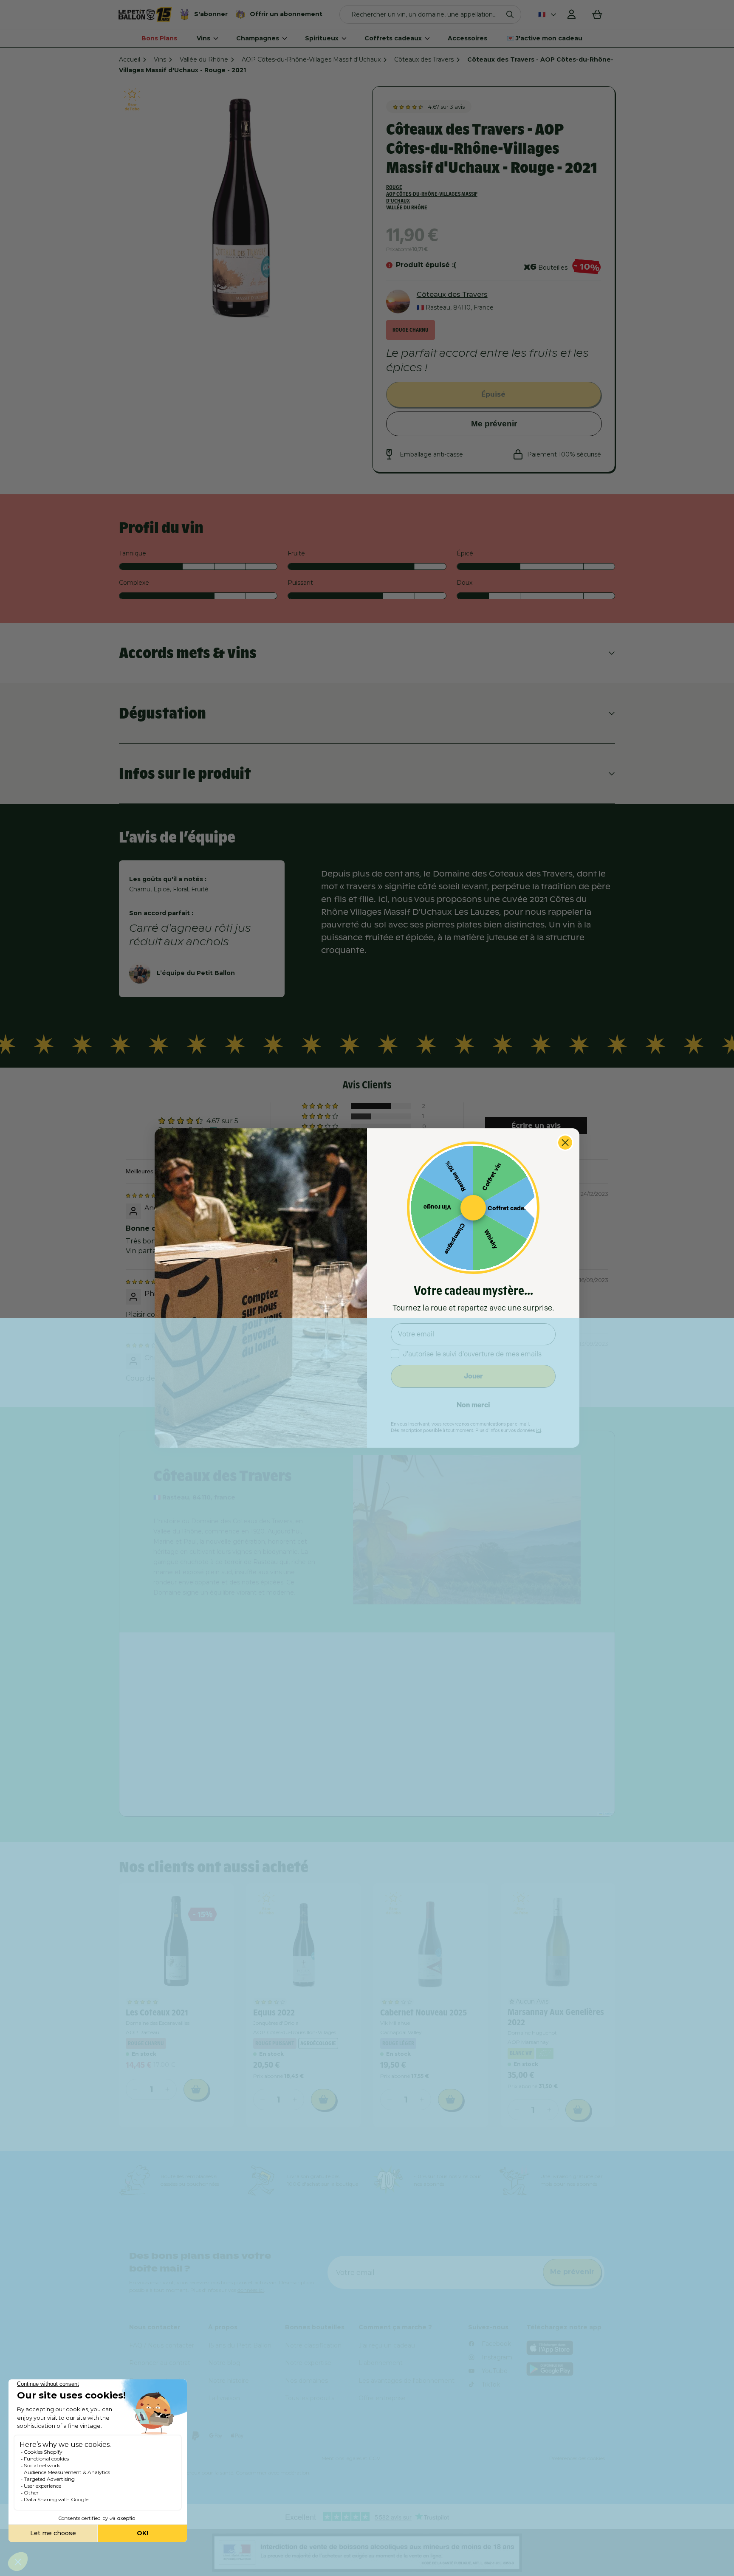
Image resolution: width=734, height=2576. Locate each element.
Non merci (473, 1405)
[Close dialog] (565, 1143)
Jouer (473, 1376)
